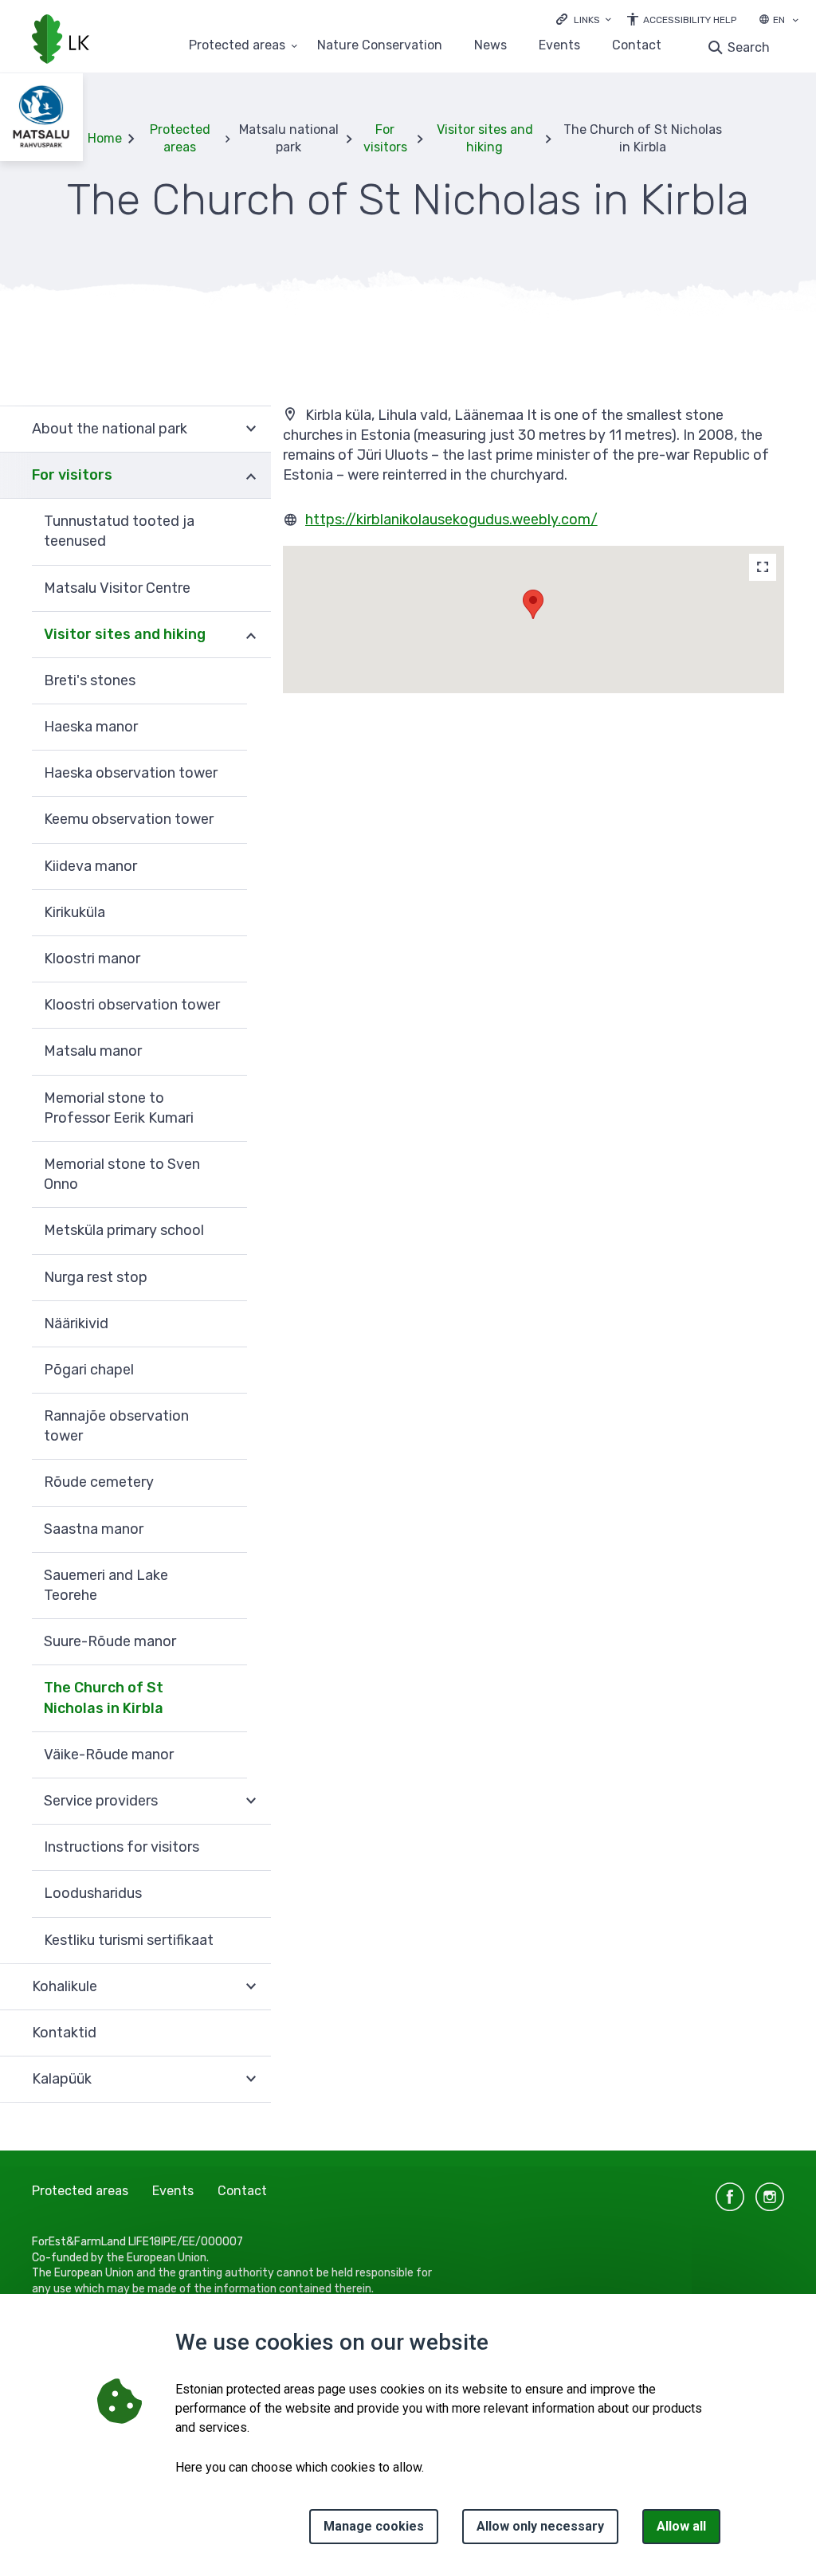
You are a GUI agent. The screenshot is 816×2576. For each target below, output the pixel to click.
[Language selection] (795, 22)
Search (749, 47)
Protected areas (237, 46)
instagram (770, 2197)
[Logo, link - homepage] (61, 41)
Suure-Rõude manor (110, 1641)
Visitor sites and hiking (485, 138)
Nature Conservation (380, 46)
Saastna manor (94, 1529)
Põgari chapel (89, 1370)
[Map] (763, 567)
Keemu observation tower (129, 819)
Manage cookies (374, 2526)
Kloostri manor (92, 959)
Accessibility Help (690, 20)
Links (587, 20)
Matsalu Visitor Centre (117, 588)
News (490, 46)
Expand (251, 429)
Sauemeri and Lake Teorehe (106, 1585)
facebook (730, 2197)
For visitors (385, 138)
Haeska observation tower (131, 773)
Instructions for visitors (122, 1847)
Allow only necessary (540, 2526)
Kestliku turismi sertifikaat (129, 1940)
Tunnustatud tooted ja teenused (119, 531)
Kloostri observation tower (132, 1005)
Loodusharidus (93, 1893)
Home (105, 138)
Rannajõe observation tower (116, 1426)
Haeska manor (91, 727)
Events (559, 46)
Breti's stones (90, 680)
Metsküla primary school (124, 1230)
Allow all (681, 2526)
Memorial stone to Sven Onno (122, 1174)
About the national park (110, 429)
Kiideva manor (90, 866)
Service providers (101, 1801)
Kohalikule (65, 1986)
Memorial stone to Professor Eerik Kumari (119, 1108)
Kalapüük (62, 2079)
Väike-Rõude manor (109, 1755)
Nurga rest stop (96, 1277)
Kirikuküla (75, 912)
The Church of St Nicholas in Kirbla (104, 1698)
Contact (637, 46)
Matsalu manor (93, 1051)
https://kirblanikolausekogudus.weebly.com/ (451, 520)
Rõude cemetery (99, 1482)
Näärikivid (76, 1323)
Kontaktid (64, 2033)
